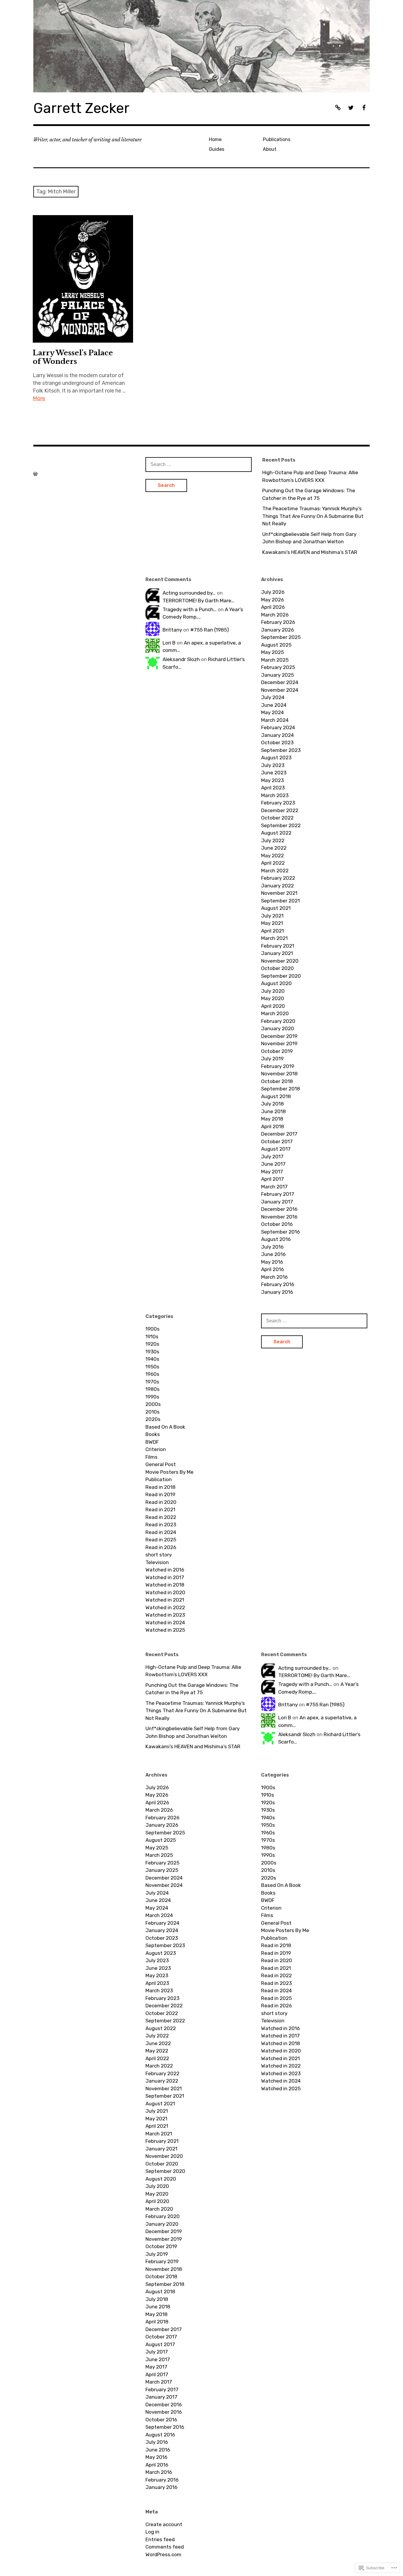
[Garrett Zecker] (201, 46)
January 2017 (277, 1202)
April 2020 (273, 1006)
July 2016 (272, 1247)
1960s (152, 1374)
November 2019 (279, 1044)
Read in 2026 (161, 1547)
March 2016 (274, 1277)
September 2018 (281, 1089)
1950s (152, 1367)
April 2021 (272, 931)
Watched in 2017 (165, 1577)
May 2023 (272, 780)
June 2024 (274, 705)
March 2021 (274, 938)
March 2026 (275, 615)
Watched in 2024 (165, 1623)
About (270, 149)
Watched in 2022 (165, 1607)
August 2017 (276, 1149)
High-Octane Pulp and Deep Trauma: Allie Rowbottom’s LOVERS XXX (310, 476)
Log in (152, 2532)
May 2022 (272, 856)
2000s (153, 1404)
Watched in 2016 (165, 1570)
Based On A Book (165, 1427)
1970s (152, 1382)
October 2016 (277, 1224)
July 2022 (273, 840)
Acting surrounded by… (189, 593)
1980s (153, 1389)
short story (159, 1555)
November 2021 (279, 893)
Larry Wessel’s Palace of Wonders (73, 357)
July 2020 (273, 991)
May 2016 (272, 1262)
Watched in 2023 (165, 1615)
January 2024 (277, 735)
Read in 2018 (160, 1487)
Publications (277, 139)
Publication (159, 1479)
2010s (153, 1412)
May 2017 (272, 1172)
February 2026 (278, 622)
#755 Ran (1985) (210, 630)
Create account (164, 2524)
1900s (153, 1329)
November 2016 (279, 1217)
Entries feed (160, 2539)
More (39, 398)
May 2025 (272, 652)
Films (151, 1457)
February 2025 (278, 667)
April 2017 (272, 1179)
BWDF (152, 1442)
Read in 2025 (161, 1540)
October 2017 (277, 1141)
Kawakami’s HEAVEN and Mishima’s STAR (310, 552)
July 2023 (273, 765)
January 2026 (277, 630)
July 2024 (273, 697)
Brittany (172, 630)
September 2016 (280, 1232)
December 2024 (280, 682)
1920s (152, 1344)
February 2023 (278, 803)
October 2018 (277, 1081)
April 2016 (272, 1269)
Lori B (169, 643)
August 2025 (276, 645)
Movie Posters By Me (169, 1472)
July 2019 (272, 1059)
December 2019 (279, 1036)
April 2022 (273, 863)
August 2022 (276, 833)
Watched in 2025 (165, 1630)
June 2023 (274, 773)
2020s (153, 1419)
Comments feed (165, 2547)
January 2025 (277, 675)
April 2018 (273, 1126)
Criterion (156, 1449)
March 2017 (274, 1187)
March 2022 (275, 871)
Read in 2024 (161, 1532)
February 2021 (278, 946)
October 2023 (277, 742)
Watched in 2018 (165, 1585)
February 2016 (278, 1284)
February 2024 (278, 727)
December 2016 (279, 1209)
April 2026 (273, 607)
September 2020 (281, 976)
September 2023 (281, 750)
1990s (152, 1397)
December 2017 (279, 1134)
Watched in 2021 (165, 1600)
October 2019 (277, 1051)
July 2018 (272, 1104)
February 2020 (278, 1021)
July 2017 (272, 1157)
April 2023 (273, 788)
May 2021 (272, 923)
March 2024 (275, 720)
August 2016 (276, 1239)
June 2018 (273, 1111)
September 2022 (281, 825)
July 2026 (273, 592)
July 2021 (272, 916)
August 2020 (276, 983)
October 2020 (277, 968)
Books (153, 1434)
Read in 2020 (161, 1502)
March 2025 (275, 660)
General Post (161, 1464)
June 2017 (273, 1164)
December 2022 (280, 810)
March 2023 (275, 795)
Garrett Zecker (81, 108)
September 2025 (281, 637)
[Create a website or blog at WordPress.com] (35, 474)
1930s (152, 1352)
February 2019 (278, 1066)
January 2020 (278, 1028)
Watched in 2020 (165, 1592)
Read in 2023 (161, 1525)
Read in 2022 (161, 1517)
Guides (217, 149)
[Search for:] (199, 464)
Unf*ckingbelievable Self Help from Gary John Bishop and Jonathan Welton (309, 538)
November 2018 (279, 1074)
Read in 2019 (160, 1494)
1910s (152, 1337)
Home (215, 139)
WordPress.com (163, 2554)
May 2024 (272, 712)
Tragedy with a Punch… (190, 609)
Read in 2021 (160, 1509)
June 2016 (273, 1254)
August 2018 (276, 1096)
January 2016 (277, 1292)
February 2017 (278, 1194)
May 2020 (273, 998)
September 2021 (280, 901)
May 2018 (272, 1119)
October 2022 (277, 818)
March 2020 (275, 1013)
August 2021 (276, 908)
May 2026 (272, 600)
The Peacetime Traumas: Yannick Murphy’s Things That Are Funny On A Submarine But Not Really (313, 516)
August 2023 (276, 758)
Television (157, 1562)
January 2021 (277, 953)
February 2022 (278, 878)
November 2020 (280, 961)
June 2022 (274, 848)
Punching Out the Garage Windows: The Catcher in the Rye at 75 (309, 494)
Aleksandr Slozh (181, 659)
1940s (152, 1359)
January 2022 (277, 886)
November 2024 (280, 690)
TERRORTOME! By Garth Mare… (199, 601)
